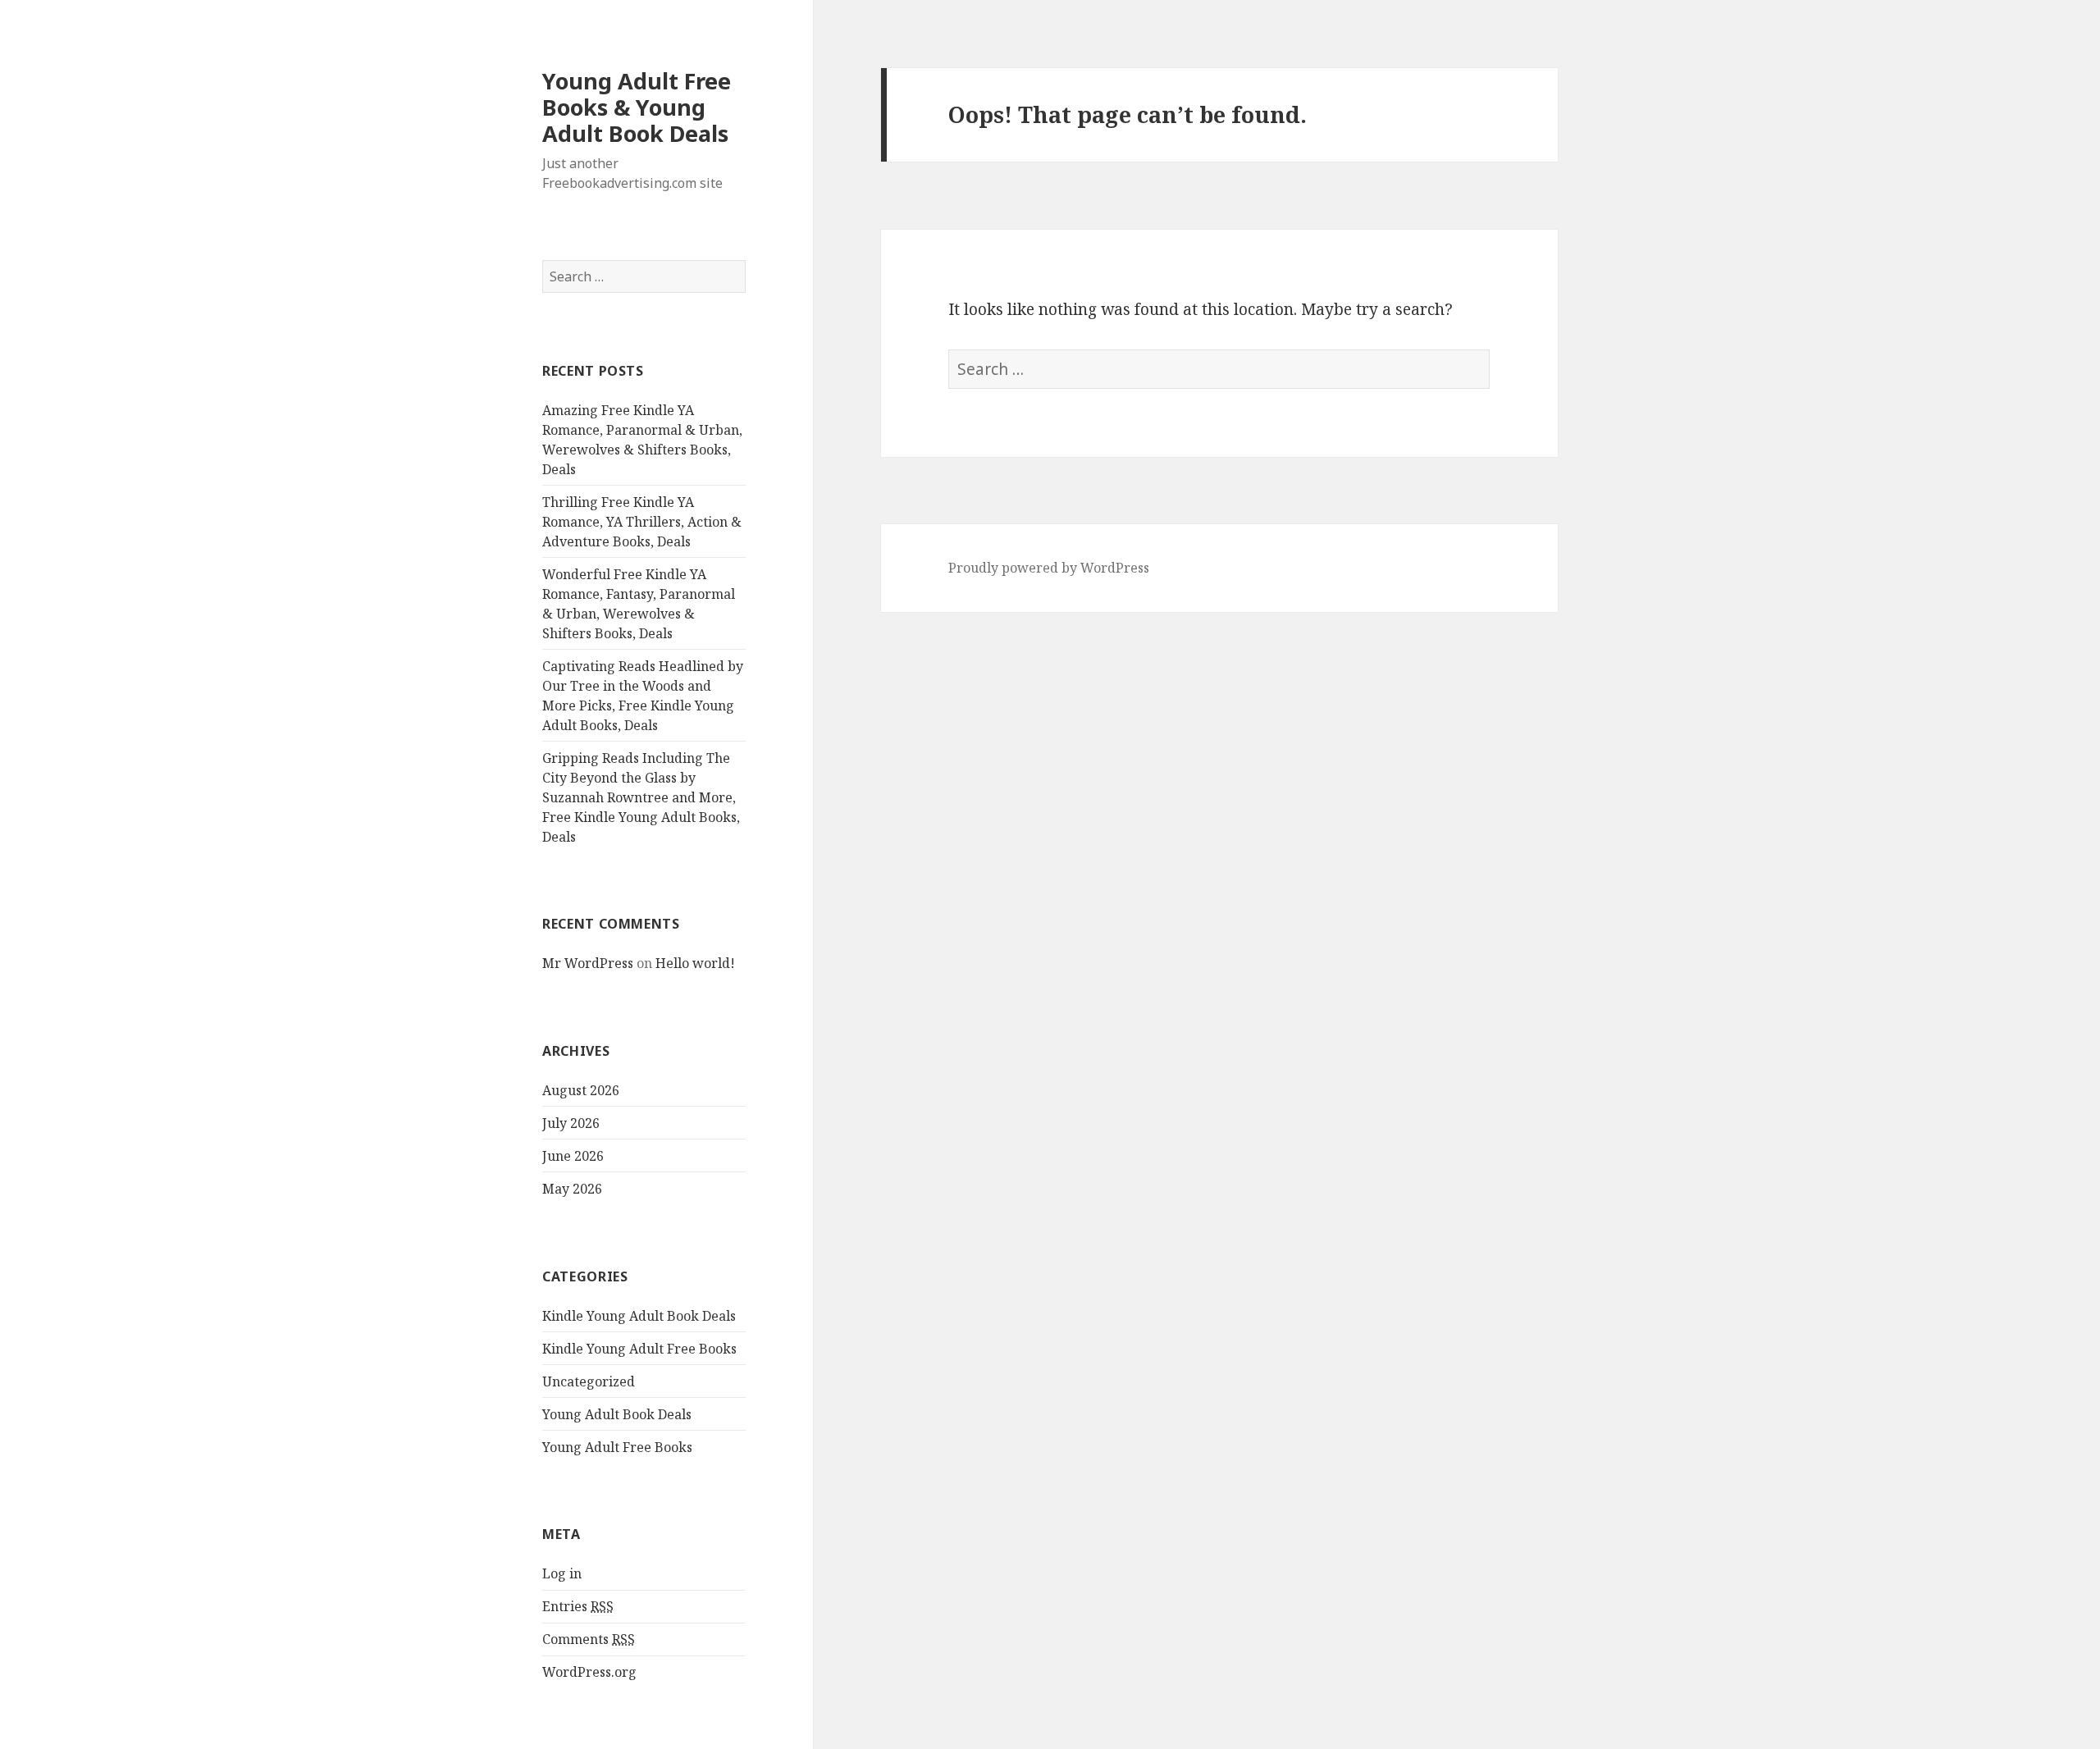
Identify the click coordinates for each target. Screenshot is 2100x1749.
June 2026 (573, 1156)
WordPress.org (589, 1672)
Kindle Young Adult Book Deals (639, 1316)
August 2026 (581, 1090)
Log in (562, 1573)
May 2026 (572, 1189)
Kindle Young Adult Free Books (639, 1349)
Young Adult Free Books (617, 1447)
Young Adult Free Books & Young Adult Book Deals (637, 107)
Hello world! (695, 963)
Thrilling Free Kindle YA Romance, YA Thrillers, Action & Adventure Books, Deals (642, 522)
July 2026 (571, 1123)
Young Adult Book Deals (617, 1414)
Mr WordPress (588, 963)
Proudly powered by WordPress (1049, 568)
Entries (578, 1606)
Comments (589, 1639)
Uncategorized (589, 1381)
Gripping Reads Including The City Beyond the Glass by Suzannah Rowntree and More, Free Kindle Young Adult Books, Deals (641, 797)
